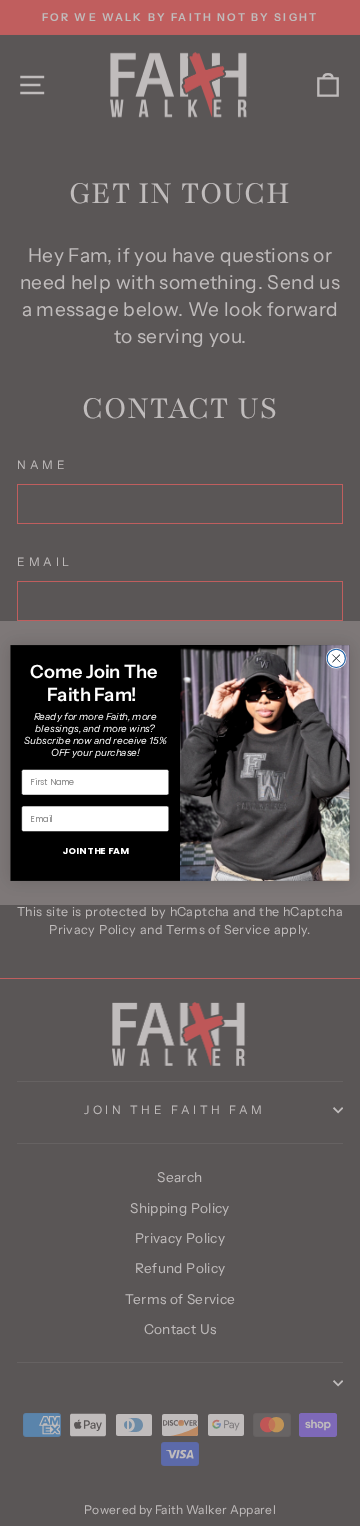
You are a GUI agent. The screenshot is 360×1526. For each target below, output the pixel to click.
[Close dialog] (336, 658)
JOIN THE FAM (95, 850)
